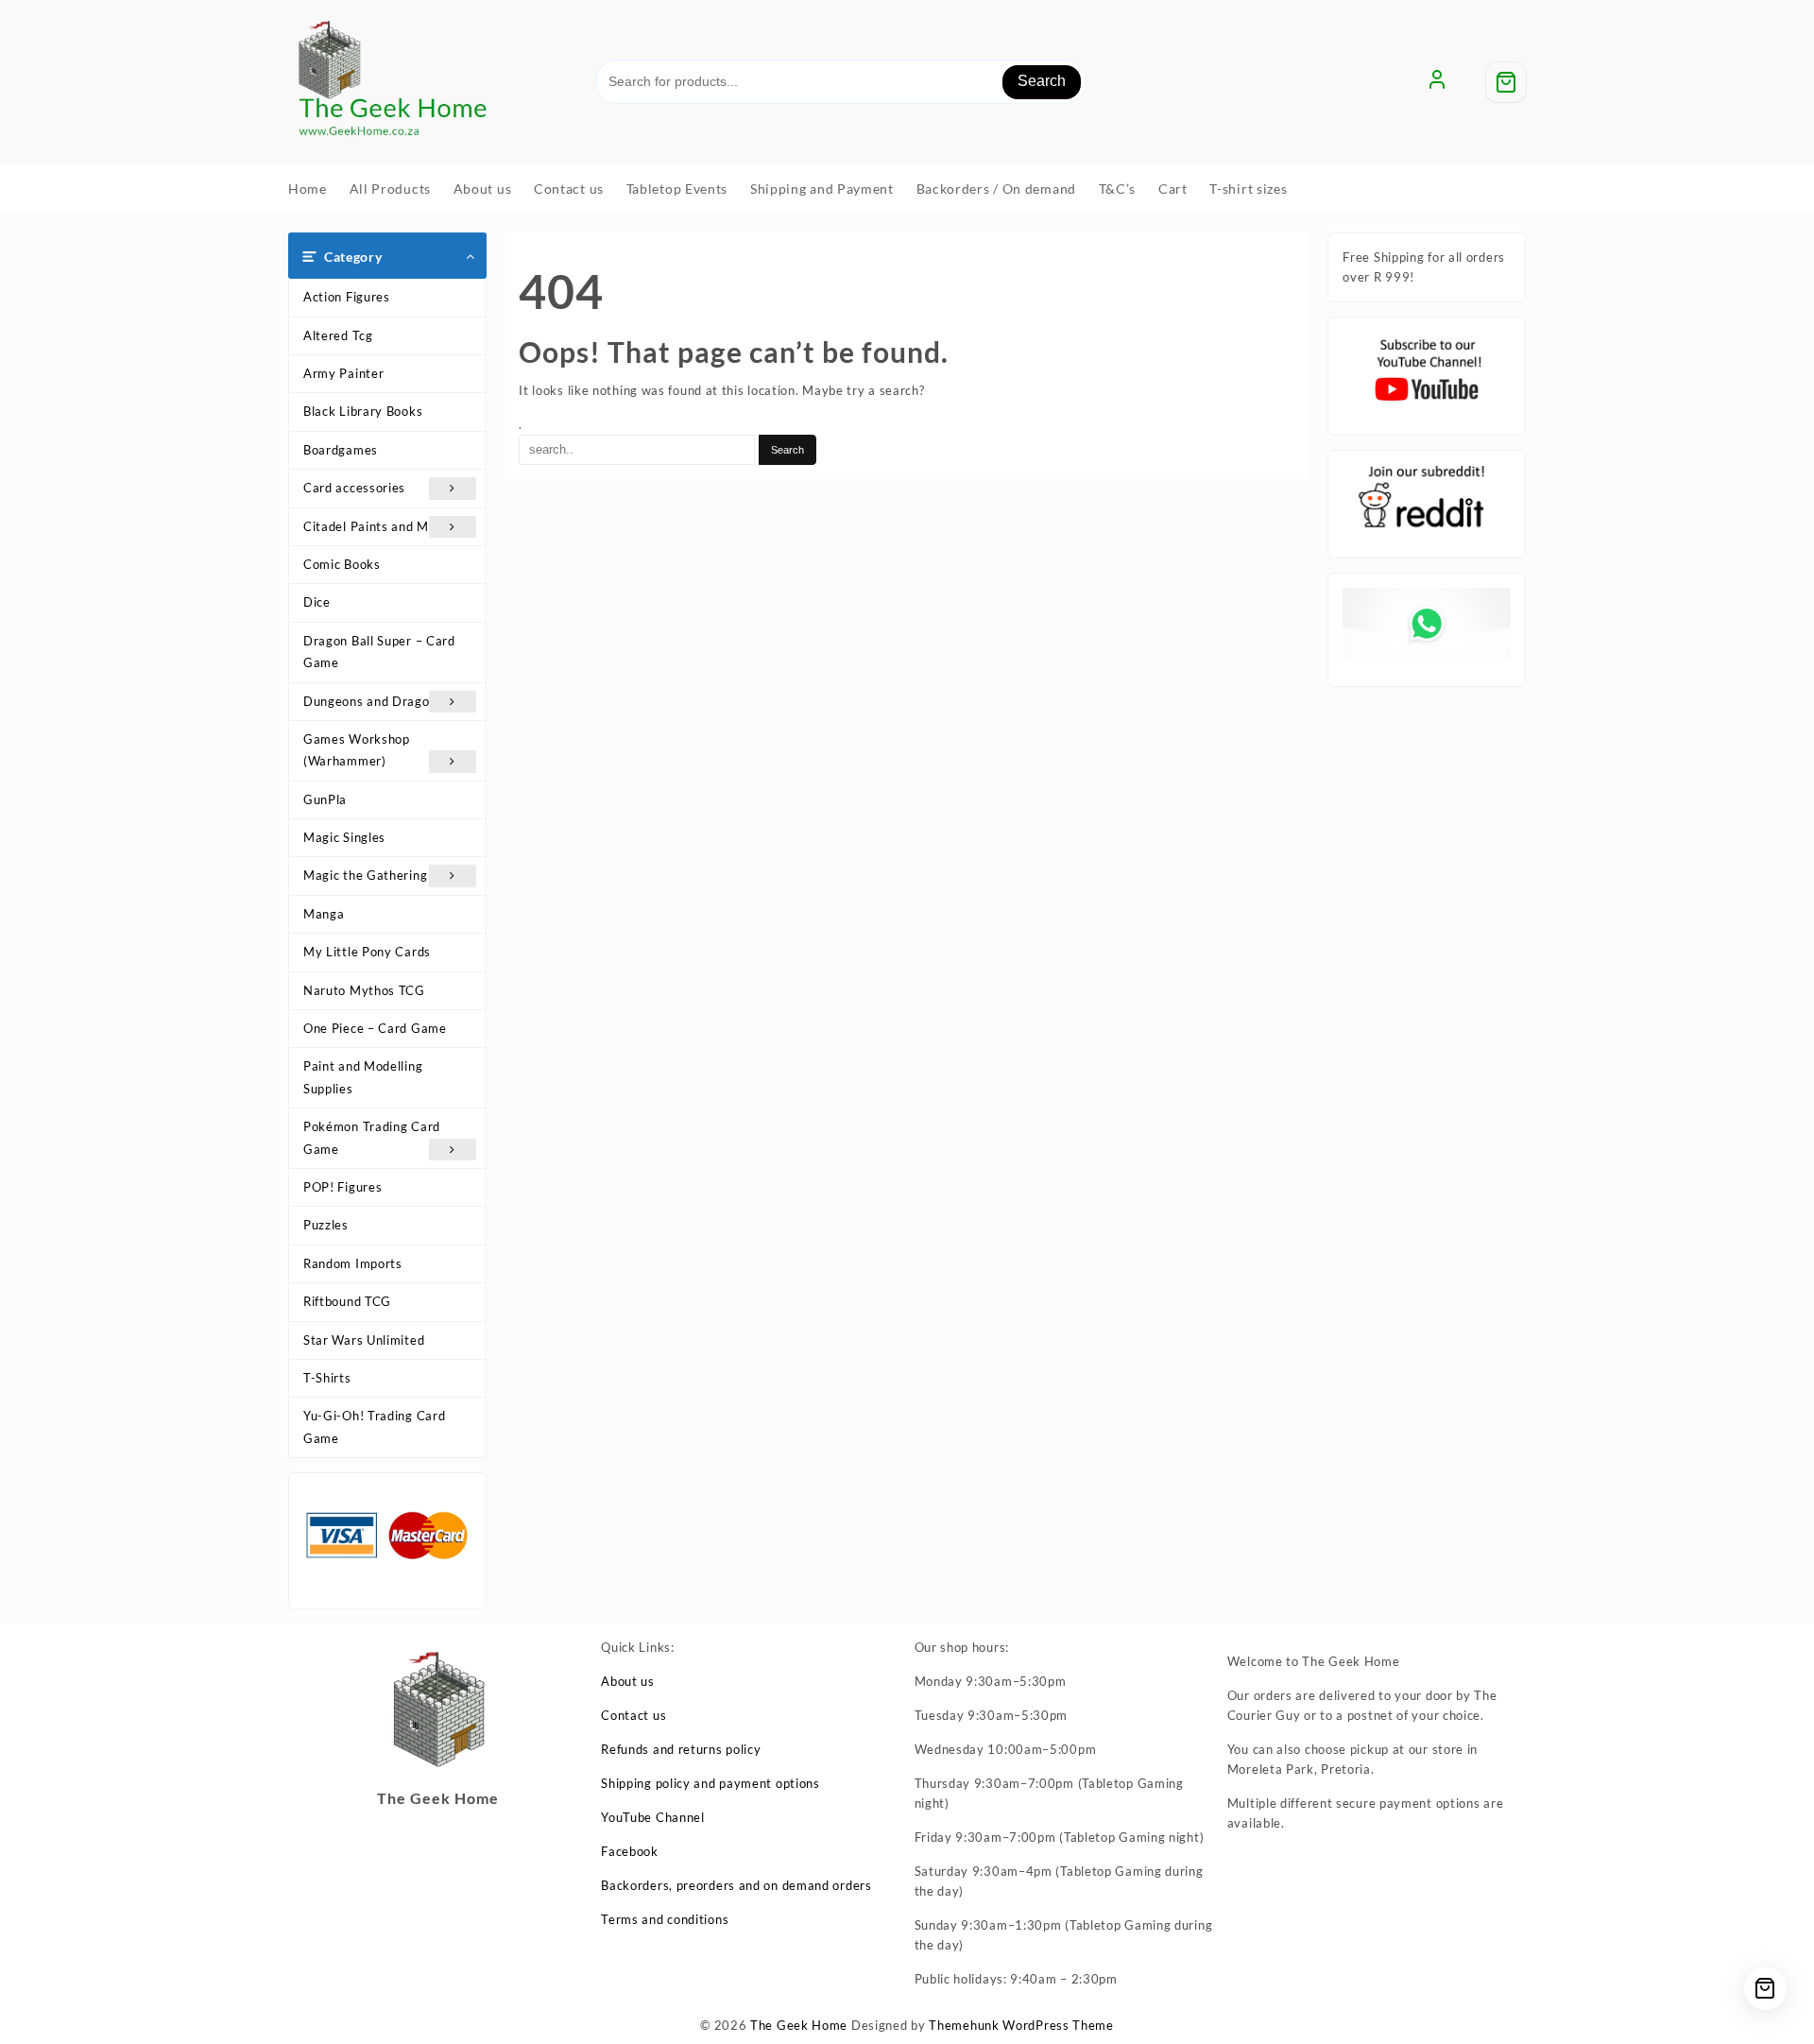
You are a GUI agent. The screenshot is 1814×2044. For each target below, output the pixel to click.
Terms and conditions (665, 1919)
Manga (324, 914)
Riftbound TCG (347, 1301)
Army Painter (343, 373)
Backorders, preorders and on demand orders (736, 1885)
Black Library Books (363, 411)
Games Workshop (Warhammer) (357, 750)
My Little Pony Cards (367, 952)
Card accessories (354, 488)
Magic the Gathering (365, 875)
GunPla (325, 799)
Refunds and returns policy (681, 1749)
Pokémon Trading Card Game (372, 1137)
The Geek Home (799, 2025)
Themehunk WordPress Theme (1021, 2025)
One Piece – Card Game (375, 1028)
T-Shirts (327, 1378)
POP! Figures (342, 1187)
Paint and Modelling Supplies (363, 1077)
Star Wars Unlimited (364, 1340)
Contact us (633, 1715)
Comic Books (342, 564)
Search (1042, 81)
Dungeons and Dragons (373, 701)
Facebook (630, 1851)
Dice (317, 602)
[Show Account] (1437, 82)
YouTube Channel (653, 1817)
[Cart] (1506, 82)
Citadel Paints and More (376, 526)
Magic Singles (344, 837)
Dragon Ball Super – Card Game (379, 652)
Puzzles (326, 1225)
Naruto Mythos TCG (364, 990)
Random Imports (353, 1263)
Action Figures (347, 297)
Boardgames (341, 450)
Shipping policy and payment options (710, 1783)
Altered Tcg (338, 335)
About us (628, 1681)
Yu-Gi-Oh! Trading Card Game (374, 1426)
